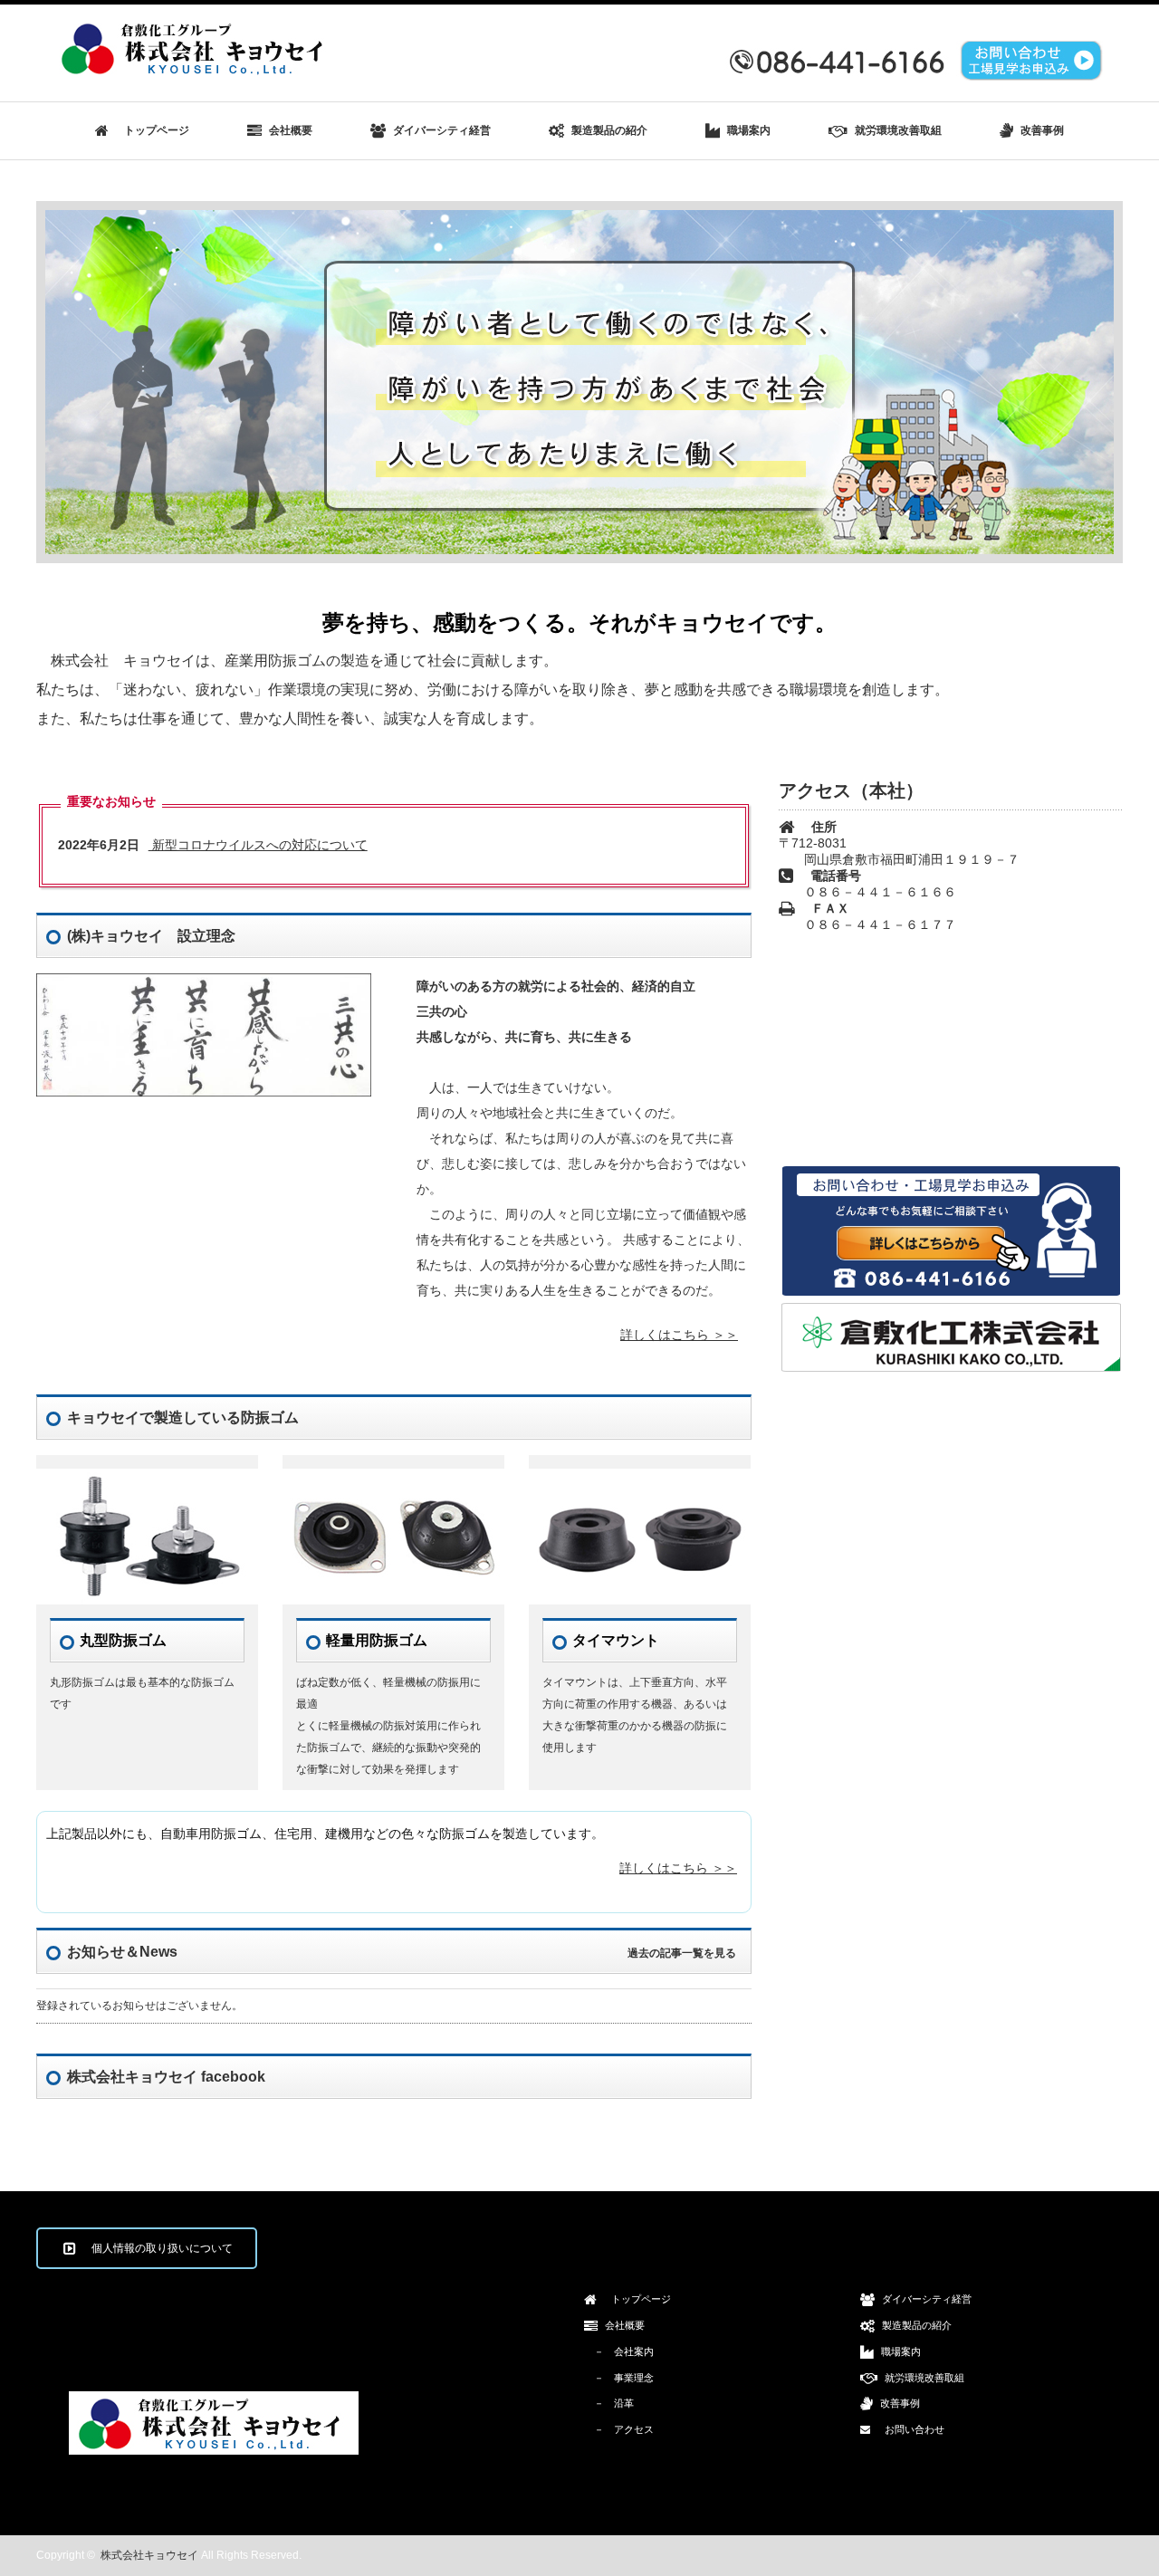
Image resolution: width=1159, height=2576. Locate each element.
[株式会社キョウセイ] (196, 71)
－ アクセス (619, 2429)
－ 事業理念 (619, 2378)
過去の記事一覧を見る (682, 1953)
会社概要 (289, 130)
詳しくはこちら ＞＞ (679, 1335)
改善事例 (1041, 130)
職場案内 (747, 130)
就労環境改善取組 (897, 130)
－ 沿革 (609, 2403)
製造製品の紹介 (608, 130)
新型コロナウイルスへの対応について (213, 845)
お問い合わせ (910, 2429)
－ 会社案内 (619, 2351)
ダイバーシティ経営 (441, 130)
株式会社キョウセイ (149, 2555)
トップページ (151, 130)
